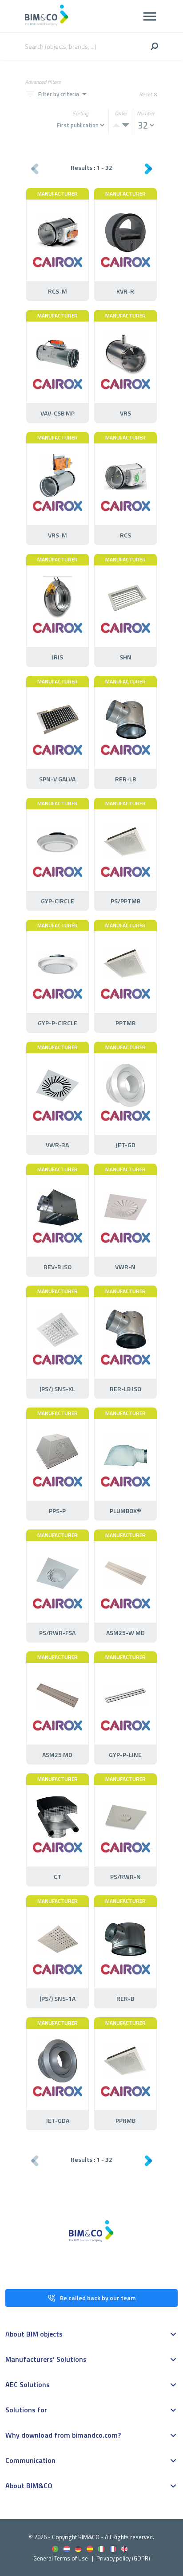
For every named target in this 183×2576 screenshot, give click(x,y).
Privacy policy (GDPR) (123, 2558)
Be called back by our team (98, 2298)
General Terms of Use (61, 2558)
